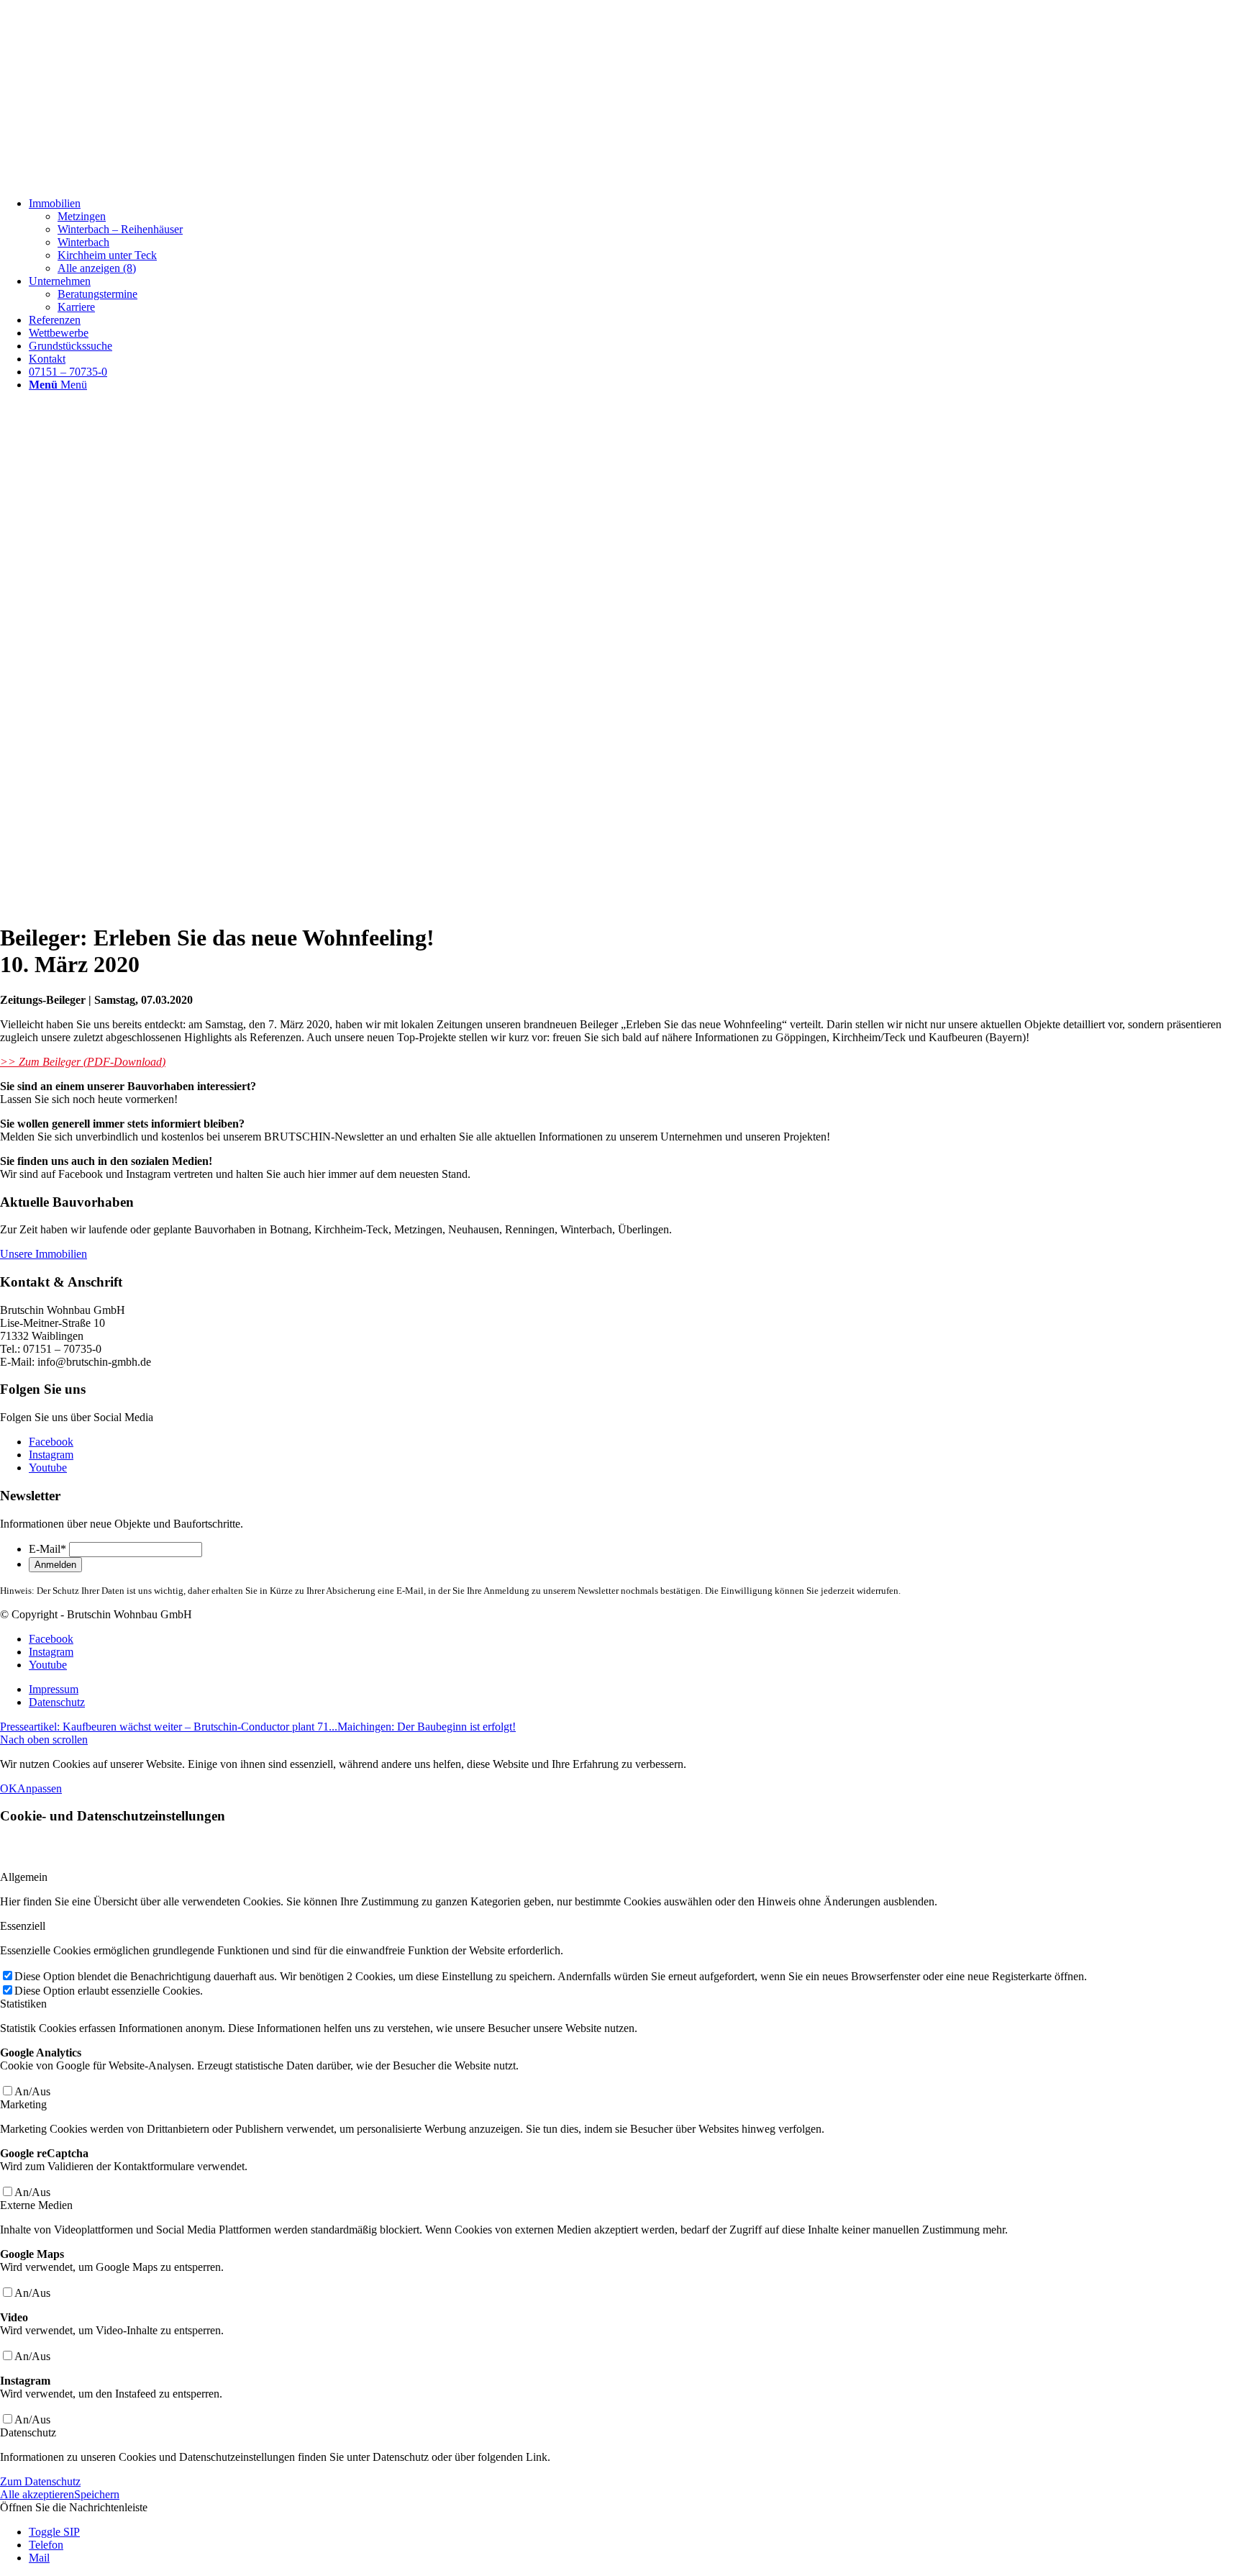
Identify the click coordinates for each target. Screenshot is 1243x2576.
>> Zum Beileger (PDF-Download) (83, 1062)
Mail (39, 2558)
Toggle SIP (54, 2532)
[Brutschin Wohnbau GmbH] (108, 179)
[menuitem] (636, 236)
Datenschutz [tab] (28, 2432)
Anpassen (40, 1788)
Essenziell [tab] (23, 1926)
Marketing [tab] (23, 2104)
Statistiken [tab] (23, 2004)
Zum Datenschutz (40, 2481)
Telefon (46, 2545)
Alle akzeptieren (37, 2494)
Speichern (97, 2494)
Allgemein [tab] (24, 1877)
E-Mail (47, 1549)
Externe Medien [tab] (36, 2205)
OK (9, 1788)
